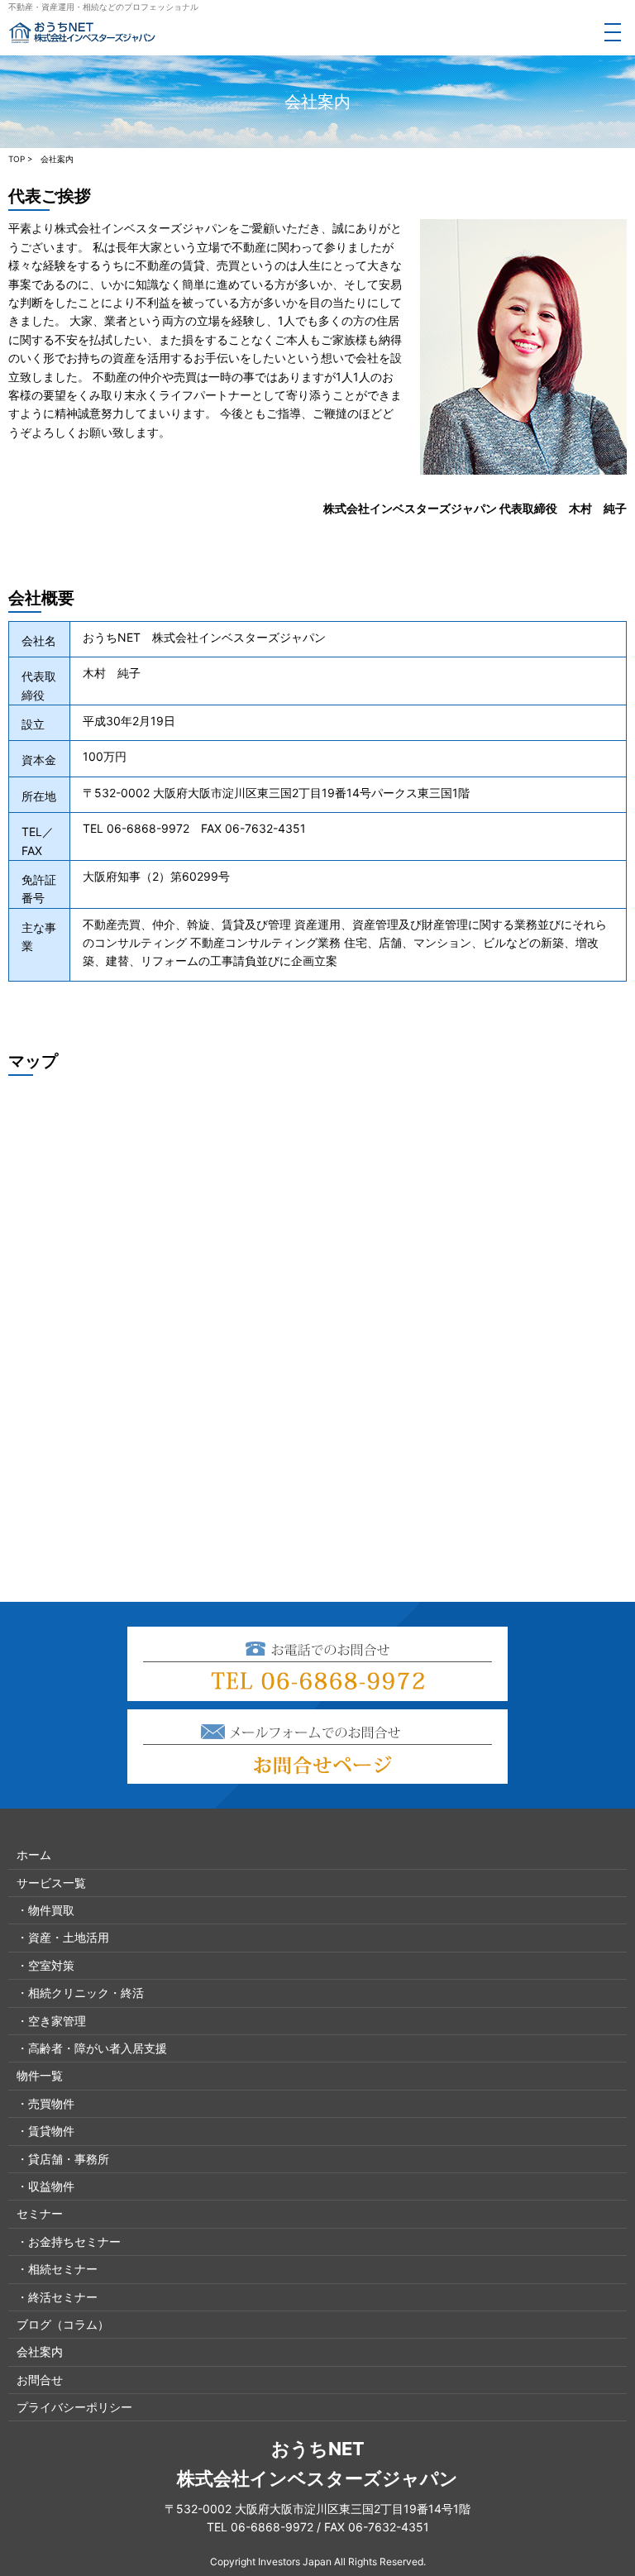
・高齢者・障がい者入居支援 (92, 2048)
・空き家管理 (51, 2021)
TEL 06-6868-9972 (260, 2527)
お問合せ (40, 2380)
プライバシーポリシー (74, 2407)
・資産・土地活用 (63, 1937)
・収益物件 (45, 2186)
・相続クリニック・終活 (80, 1993)
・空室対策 (45, 1965)
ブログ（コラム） (63, 2324)
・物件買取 (45, 1910)
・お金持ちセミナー (69, 2241)
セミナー (40, 2213)
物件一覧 (40, 2075)
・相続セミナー (57, 2269)
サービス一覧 (51, 1883)
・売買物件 (45, 2103)
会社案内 (40, 2351)
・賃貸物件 (45, 2131)
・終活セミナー (57, 2297)
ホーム (34, 1854)
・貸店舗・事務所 (63, 2159)
